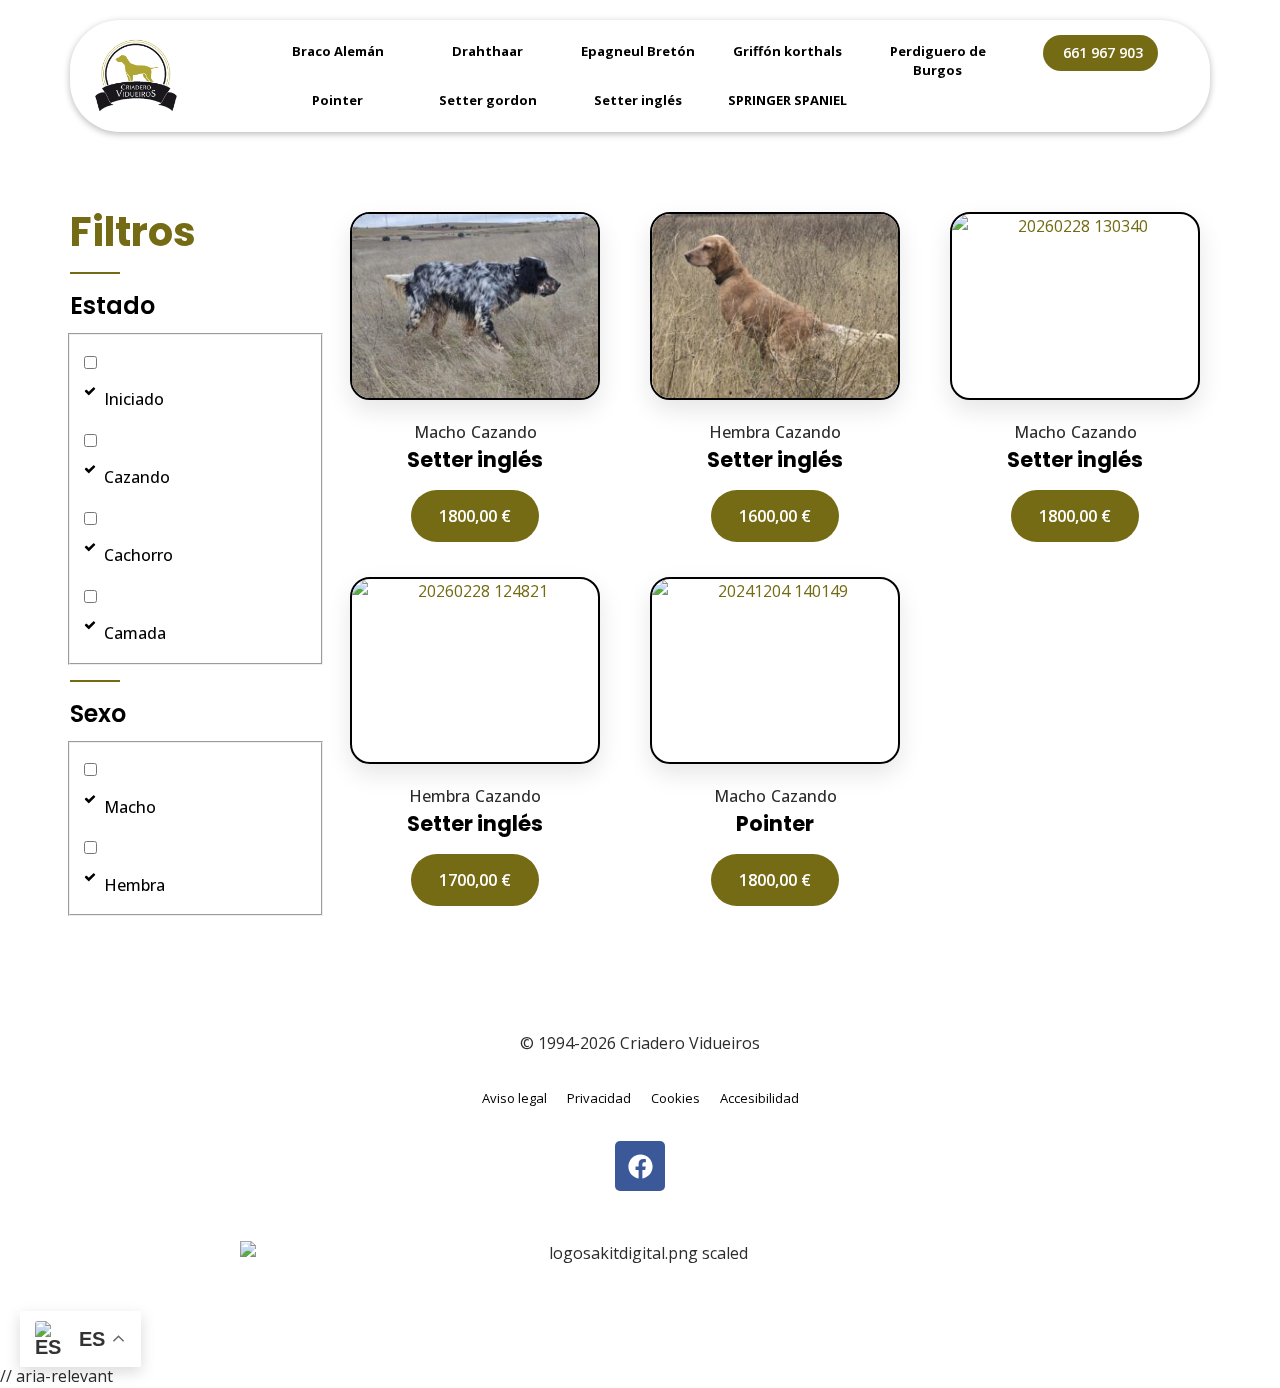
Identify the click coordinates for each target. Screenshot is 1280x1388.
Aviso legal (514, 1098)
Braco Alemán (338, 51)
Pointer (337, 100)
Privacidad (599, 1098)
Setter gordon (488, 100)
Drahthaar (487, 51)
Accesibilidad (759, 1098)
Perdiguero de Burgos (938, 61)
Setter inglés (638, 100)
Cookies (675, 1098)
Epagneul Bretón (638, 51)
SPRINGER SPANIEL (787, 100)
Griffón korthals (787, 51)
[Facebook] (640, 1166)
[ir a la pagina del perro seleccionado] (475, 306)
